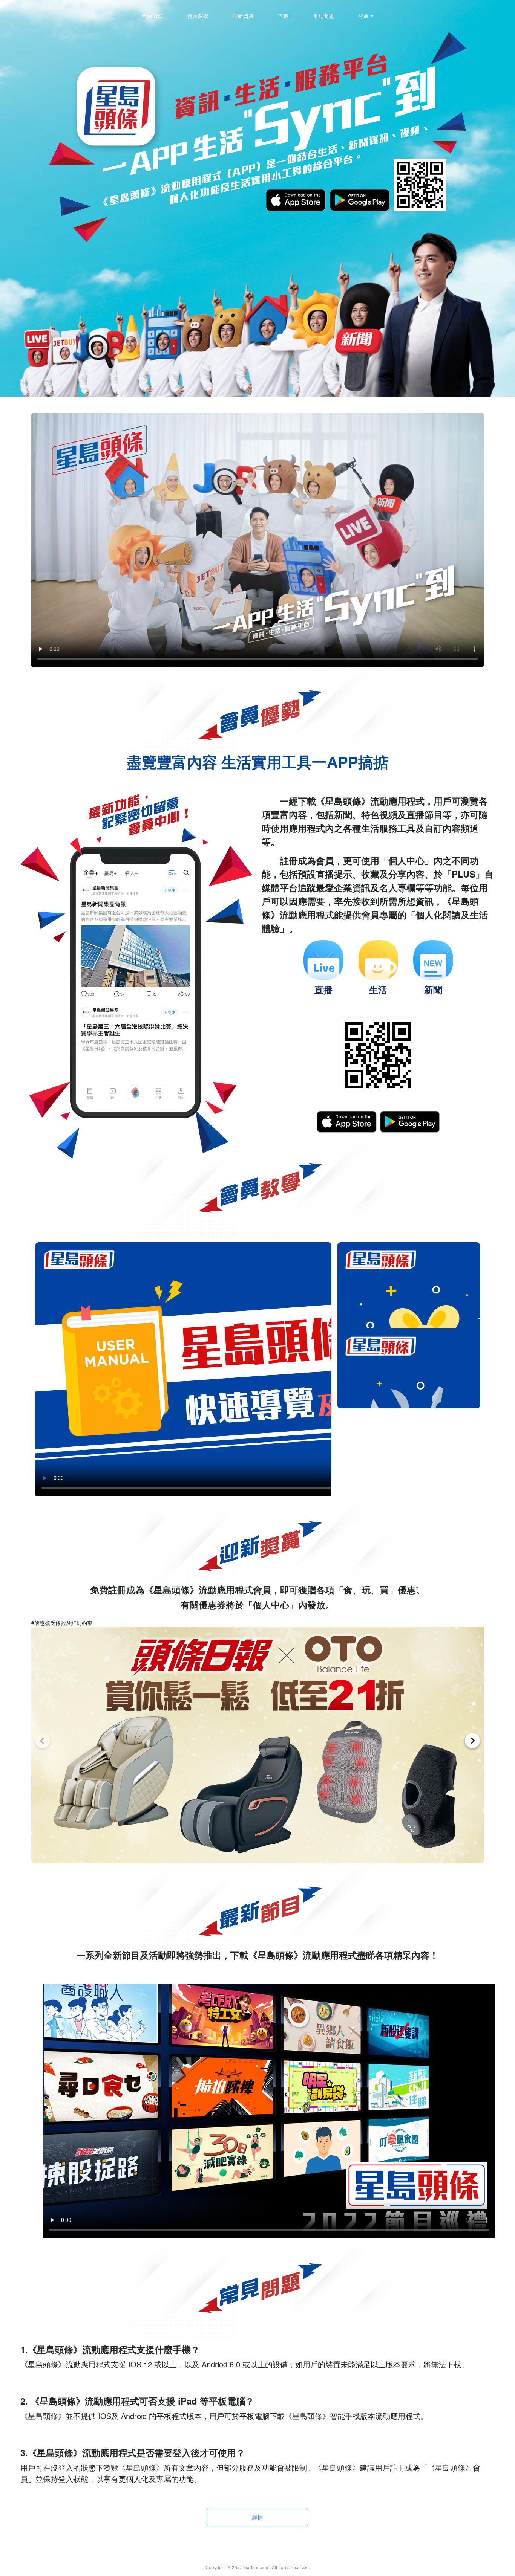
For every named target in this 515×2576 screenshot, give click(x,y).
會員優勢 (152, 16)
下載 (283, 16)
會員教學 (198, 16)
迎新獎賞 (243, 16)
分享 (363, 16)
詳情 (257, 2517)
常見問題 (323, 16)
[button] (43, 1741)
